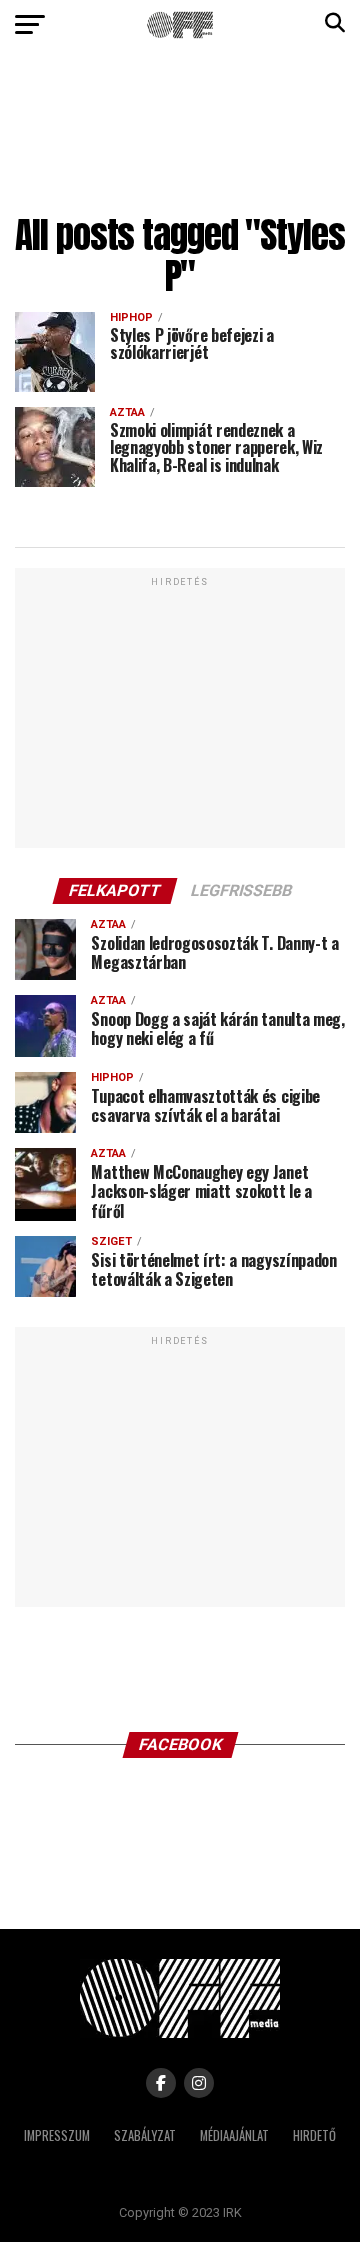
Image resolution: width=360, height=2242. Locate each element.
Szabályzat (145, 2135)
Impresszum (57, 2135)
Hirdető (314, 2135)
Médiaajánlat (234, 2135)
